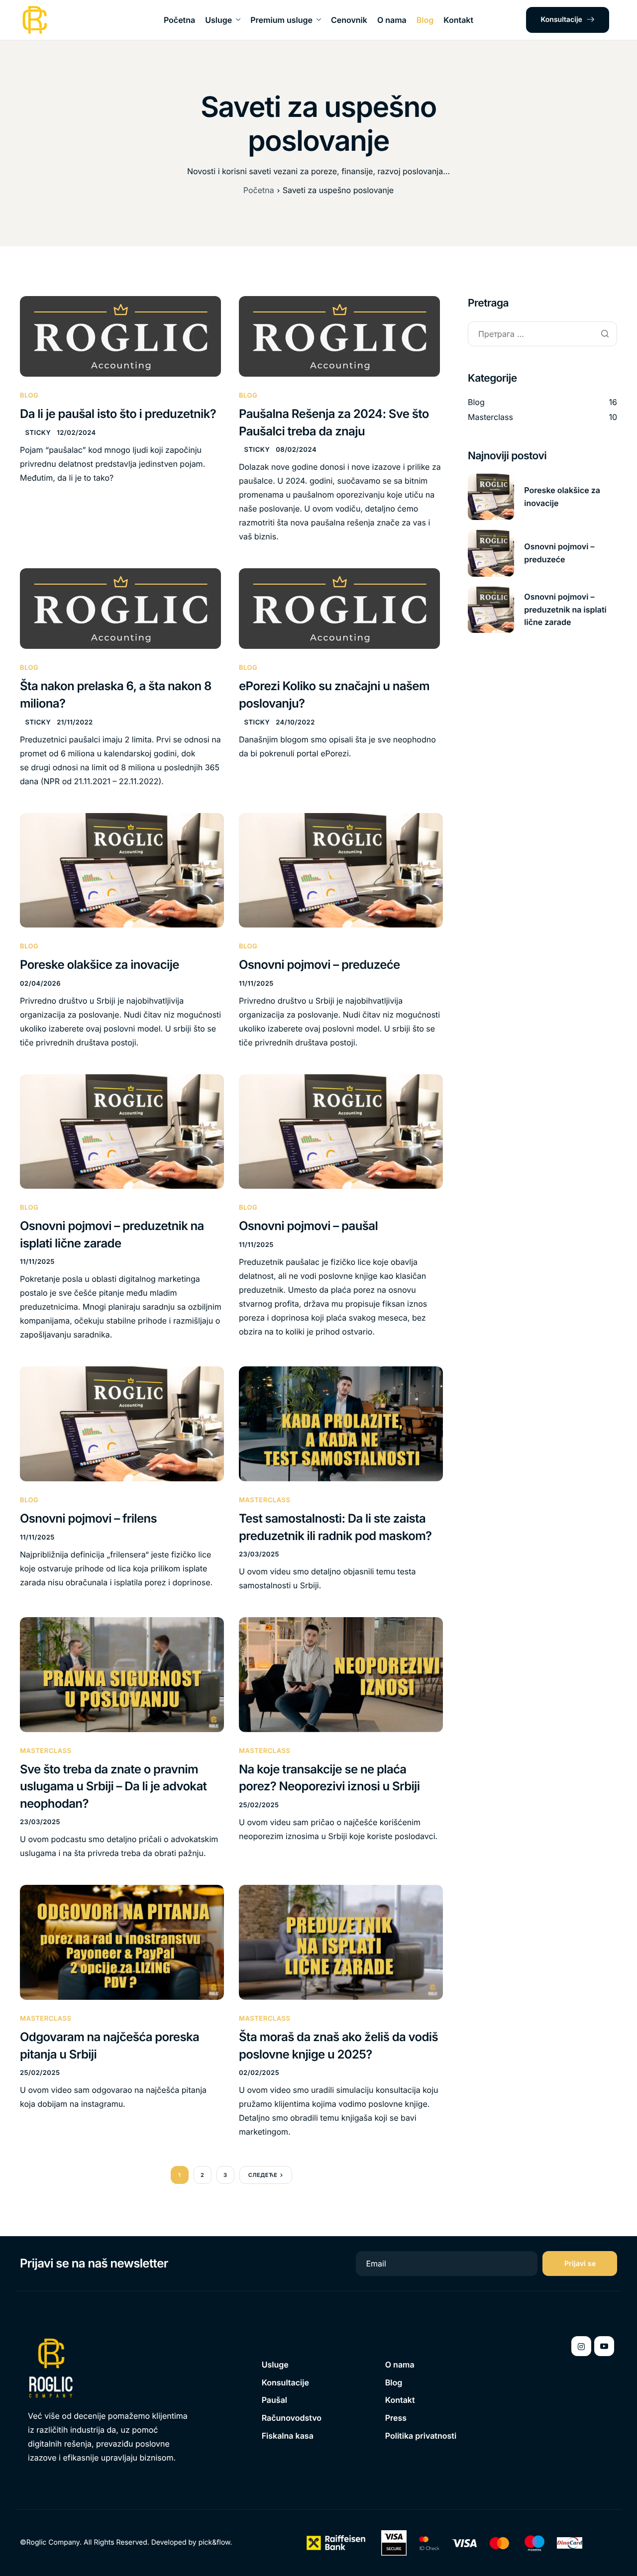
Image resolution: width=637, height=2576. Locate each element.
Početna (179, 20)
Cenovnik (349, 20)
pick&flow (214, 2542)
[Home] (35, 20)
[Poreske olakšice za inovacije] (122, 870)
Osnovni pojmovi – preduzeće (319, 965)
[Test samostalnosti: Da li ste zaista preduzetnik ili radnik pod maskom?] (341, 1424)
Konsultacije (562, 20)
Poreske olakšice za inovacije (100, 965)
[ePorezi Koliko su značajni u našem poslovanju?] (339, 608)
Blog (425, 20)
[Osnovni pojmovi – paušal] (341, 1131)
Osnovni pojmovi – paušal (308, 1226)
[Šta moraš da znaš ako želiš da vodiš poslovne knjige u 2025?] (341, 1942)
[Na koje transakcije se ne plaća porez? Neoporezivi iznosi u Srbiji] (341, 1674)
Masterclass (265, 1500)
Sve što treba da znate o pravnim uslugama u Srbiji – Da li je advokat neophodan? (113, 1786)
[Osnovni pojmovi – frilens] (122, 1424)
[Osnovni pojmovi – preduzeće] (341, 870)
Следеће (263, 2175)
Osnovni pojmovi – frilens (88, 1518)
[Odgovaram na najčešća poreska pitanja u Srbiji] (122, 1942)
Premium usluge (281, 20)
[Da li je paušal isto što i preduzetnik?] (120, 336)
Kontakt (458, 20)
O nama (392, 20)
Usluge (218, 20)
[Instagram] (581, 2346)
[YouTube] (604, 2346)
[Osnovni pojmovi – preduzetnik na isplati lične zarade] (122, 1131)
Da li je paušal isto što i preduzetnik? (118, 414)
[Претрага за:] (542, 335)
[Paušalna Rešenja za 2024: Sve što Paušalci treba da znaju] (339, 336)
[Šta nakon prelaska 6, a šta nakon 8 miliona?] (120, 608)
